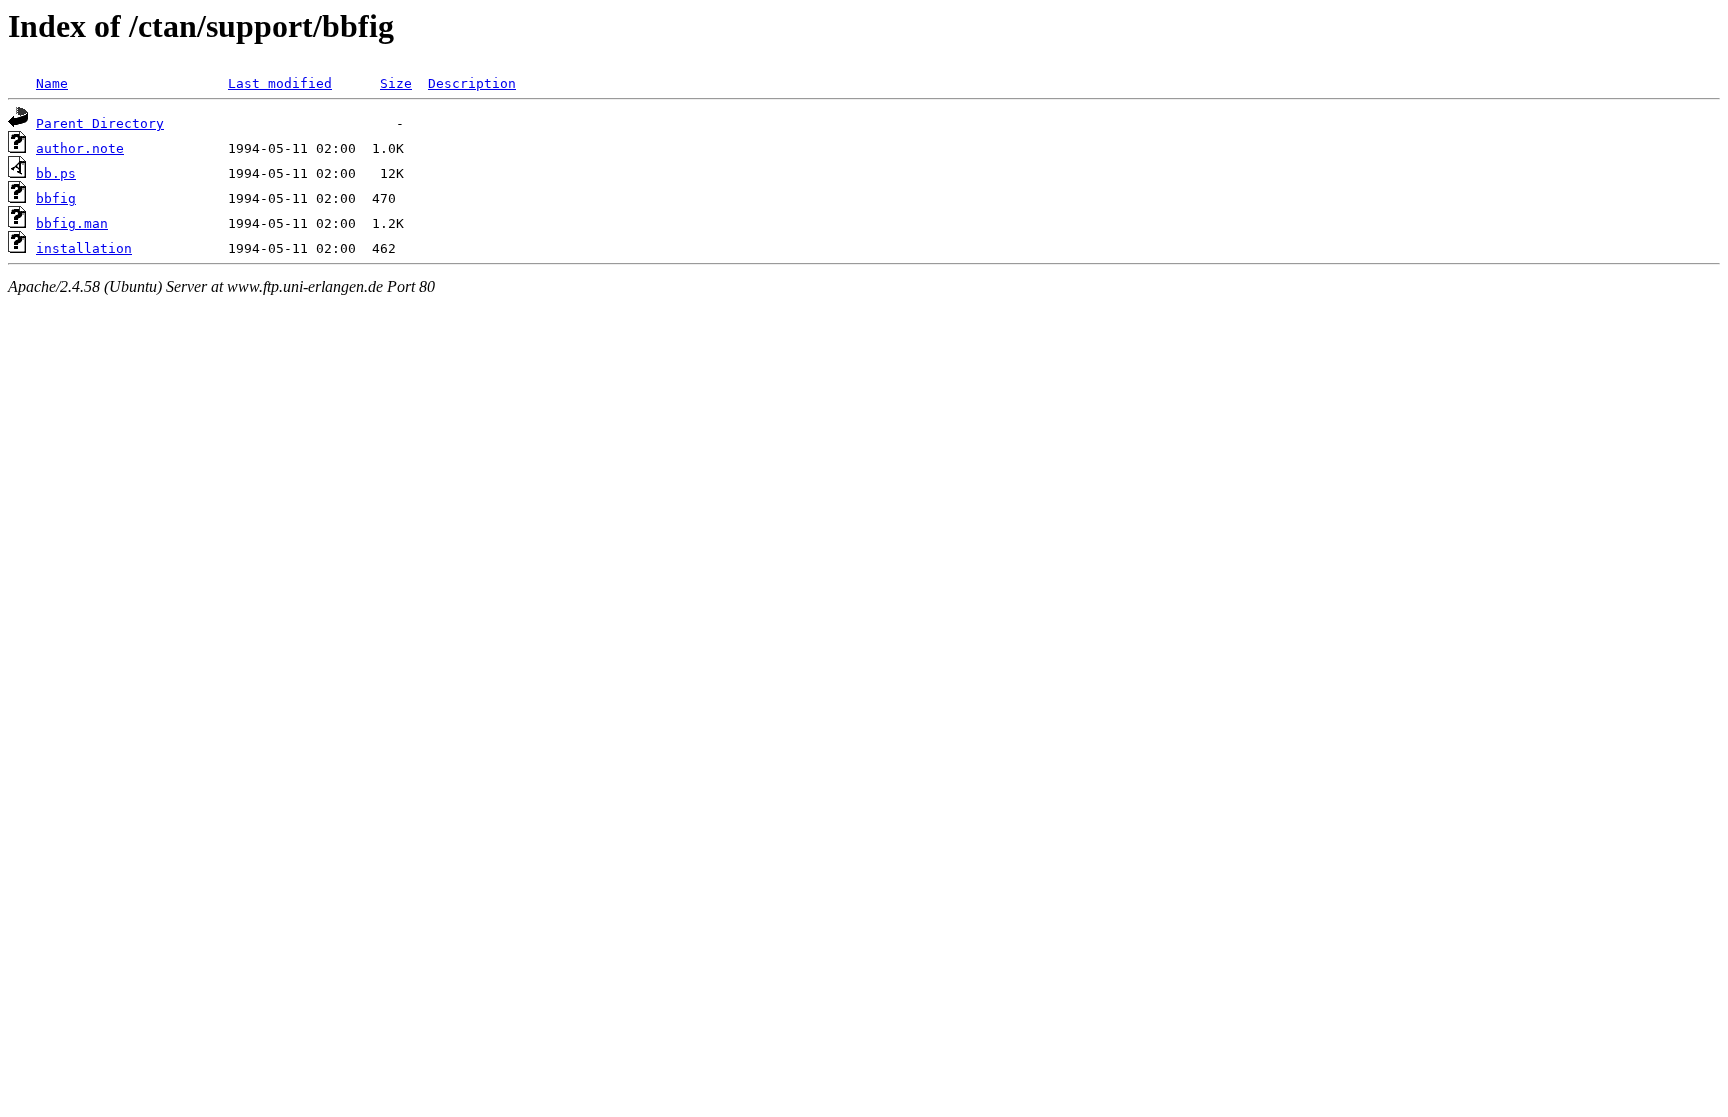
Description (472, 83)
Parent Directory (100, 123)
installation (84, 248)
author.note (80, 148)
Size (396, 83)
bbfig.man (72, 223)
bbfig (56, 198)
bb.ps (56, 173)
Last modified (280, 83)
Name (52, 83)
